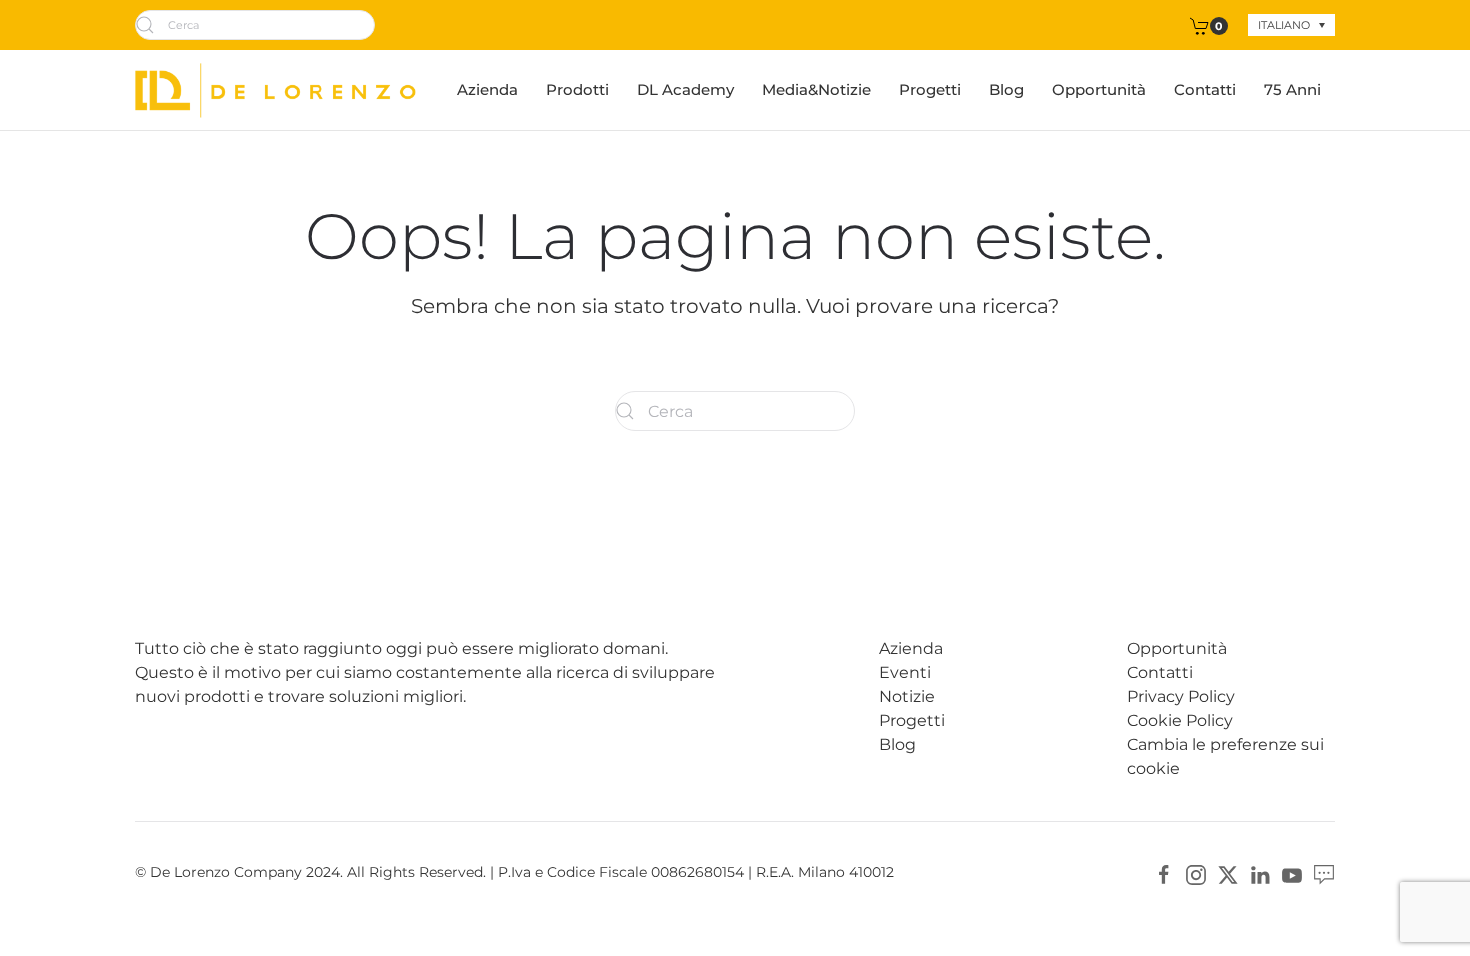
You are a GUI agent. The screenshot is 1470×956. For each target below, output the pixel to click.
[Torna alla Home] (275, 90)
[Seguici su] (1324, 873)
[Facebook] (1164, 873)
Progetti (930, 89)
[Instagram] (1196, 873)
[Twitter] (1228, 873)
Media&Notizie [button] (816, 89)
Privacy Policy (1181, 696)
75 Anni (1292, 89)
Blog (1006, 89)
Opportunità (1099, 89)
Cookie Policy (1180, 720)
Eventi (905, 672)
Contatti (1205, 89)
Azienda (487, 89)
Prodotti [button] (577, 89)
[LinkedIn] (1260, 873)
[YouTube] (1292, 873)
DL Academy (685, 89)
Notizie (907, 696)
